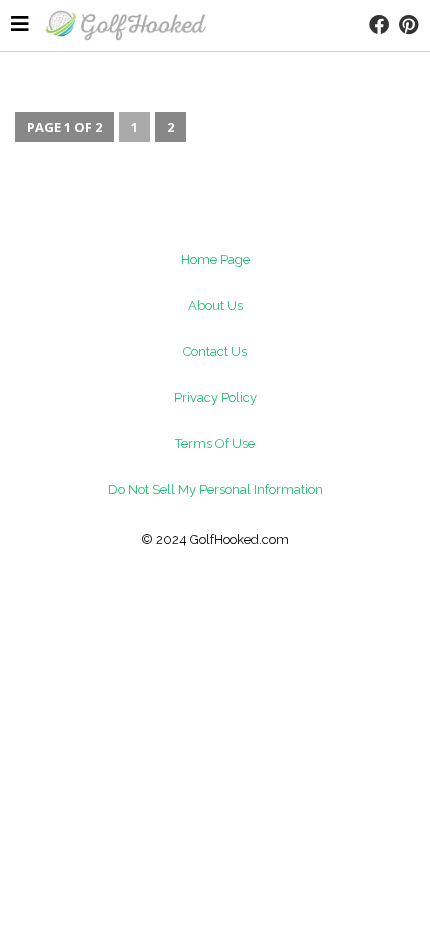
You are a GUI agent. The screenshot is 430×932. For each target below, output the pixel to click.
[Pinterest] (408, 25)
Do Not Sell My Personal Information (215, 489)
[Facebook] (379, 25)
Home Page (215, 259)
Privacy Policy (215, 397)
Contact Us (215, 351)
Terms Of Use (215, 443)
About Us (215, 305)
